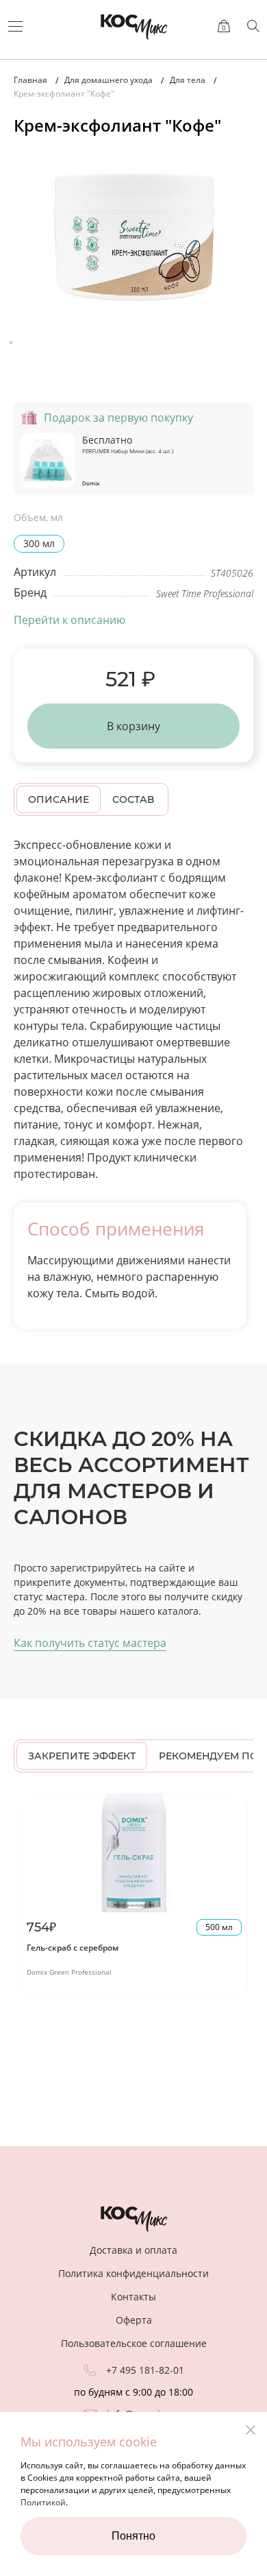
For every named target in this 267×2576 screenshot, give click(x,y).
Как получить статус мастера (90, 1643)
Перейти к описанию (69, 620)
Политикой (43, 2502)
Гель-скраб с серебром (73, 1948)
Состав (133, 799)
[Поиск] (253, 26)
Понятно (133, 2536)
